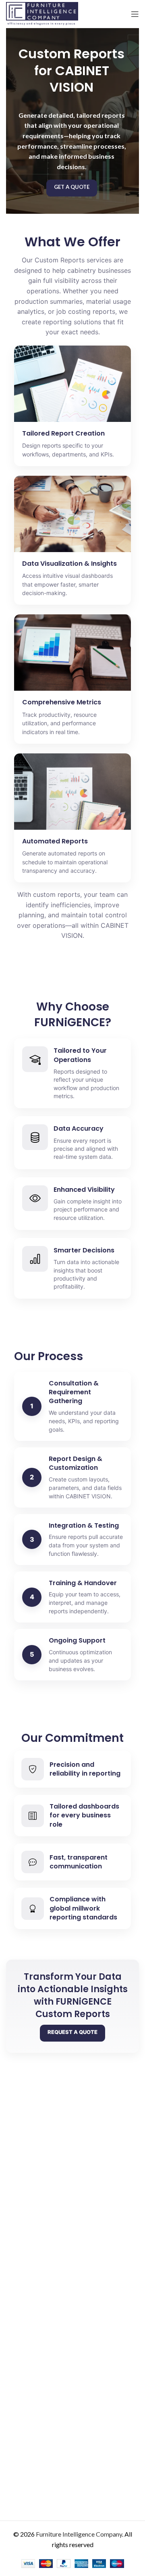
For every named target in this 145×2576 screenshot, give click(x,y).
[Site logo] (42, 13)
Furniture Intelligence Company (79, 2534)
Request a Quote (72, 2032)
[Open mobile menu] (135, 14)
